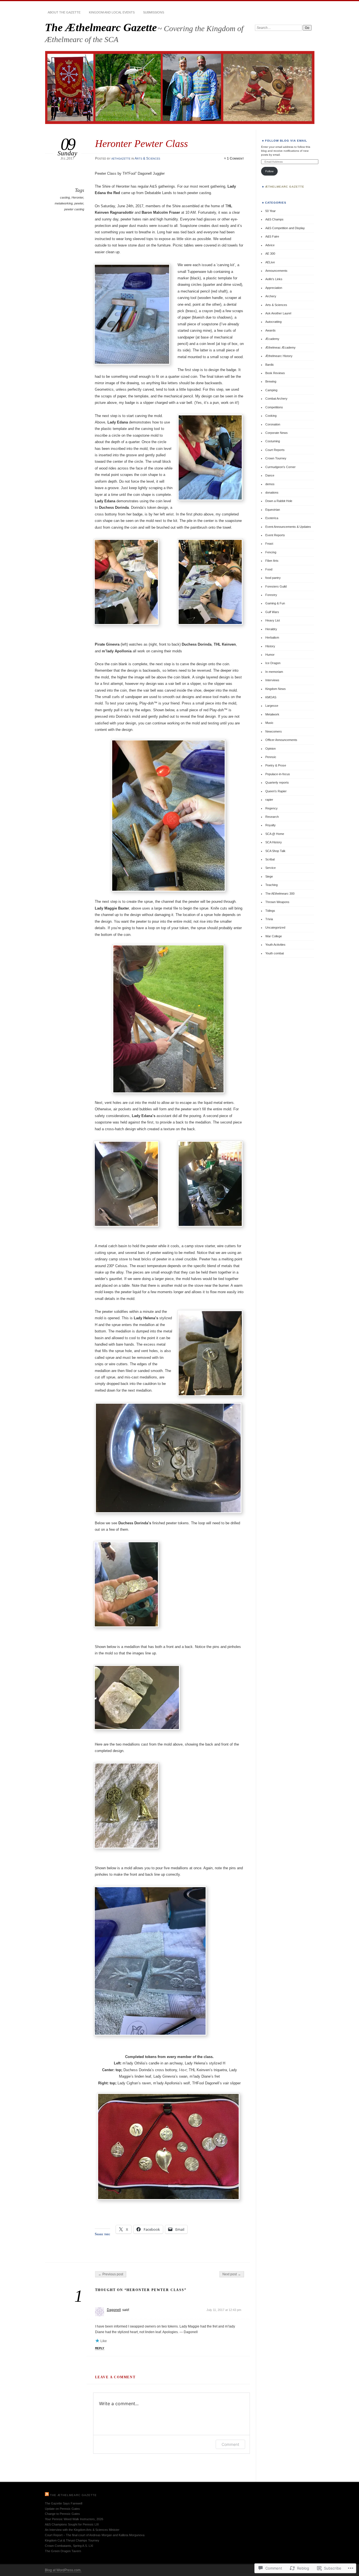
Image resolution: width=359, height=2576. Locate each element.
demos (270, 484)
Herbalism (272, 637)
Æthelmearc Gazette (285, 187)
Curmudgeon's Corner (280, 467)
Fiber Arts (272, 561)
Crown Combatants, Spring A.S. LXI (69, 2546)
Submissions (154, 12)
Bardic (270, 365)
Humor (270, 655)
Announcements (276, 271)
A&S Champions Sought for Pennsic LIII (72, 2524)
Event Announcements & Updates (288, 527)
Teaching (271, 885)
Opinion (271, 749)
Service (271, 868)
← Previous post (111, 2274)
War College (274, 936)
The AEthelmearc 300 (280, 894)
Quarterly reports (277, 782)
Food (269, 569)
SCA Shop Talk (275, 851)
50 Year (271, 211)
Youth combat (275, 953)
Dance (270, 475)
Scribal (270, 859)
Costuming (273, 441)
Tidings (270, 911)
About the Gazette (64, 12)
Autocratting (273, 322)
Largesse (272, 706)
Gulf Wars (272, 612)
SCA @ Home (275, 834)
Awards (271, 330)
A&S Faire (272, 236)
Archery (271, 296)
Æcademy (272, 339)
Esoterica (272, 518)
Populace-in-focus (278, 774)
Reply (100, 2348)
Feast (269, 544)
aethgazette (121, 158)
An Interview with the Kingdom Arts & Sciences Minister (82, 2530)
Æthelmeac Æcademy (280, 347)
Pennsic (271, 757)
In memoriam (274, 672)
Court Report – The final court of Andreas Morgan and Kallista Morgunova (95, 2535)
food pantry (273, 578)
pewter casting (74, 209)
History (270, 646)
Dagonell (114, 2310)
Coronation (273, 424)
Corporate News (277, 433)
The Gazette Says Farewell (64, 2503)
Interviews (272, 680)
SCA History (274, 842)
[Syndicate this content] (47, 2495)
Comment (230, 2444)
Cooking (271, 416)
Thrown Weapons (277, 902)
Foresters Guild (276, 586)
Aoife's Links (274, 279)
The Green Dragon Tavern (63, 2551)
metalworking (64, 203)
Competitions (274, 407)
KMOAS (271, 697)
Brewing (271, 381)
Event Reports (275, 535)
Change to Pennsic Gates (62, 2514)
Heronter (77, 197)
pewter (79, 203)
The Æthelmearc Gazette (101, 27)
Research (272, 817)
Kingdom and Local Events (112, 12)
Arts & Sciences (147, 158)
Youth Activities (275, 945)
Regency (271, 808)
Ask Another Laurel (278, 313)
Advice (270, 245)
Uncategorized (275, 927)
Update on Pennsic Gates (62, 2509)
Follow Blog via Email (286, 141)
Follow (269, 171)
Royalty (271, 825)
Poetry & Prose (276, 765)
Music (269, 723)
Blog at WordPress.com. (63, 2570)
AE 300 (270, 254)
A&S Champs (274, 219)
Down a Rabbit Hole (279, 501)
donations (272, 492)
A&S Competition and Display (285, 228)
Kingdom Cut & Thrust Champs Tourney (72, 2540)
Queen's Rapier (276, 791)
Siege (269, 876)
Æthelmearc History (279, 356)
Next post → (232, 2274)
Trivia (269, 919)
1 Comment (235, 158)
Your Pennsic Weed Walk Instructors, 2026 (74, 2519)
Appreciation (274, 288)
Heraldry (271, 629)
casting (65, 197)
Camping (271, 390)
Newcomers (274, 731)
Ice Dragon (273, 663)
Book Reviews (275, 373)
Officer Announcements (281, 740)
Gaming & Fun (275, 603)
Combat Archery (276, 399)
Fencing (271, 552)
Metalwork (272, 714)
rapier (269, 800)
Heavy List (273, 620)
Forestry (271, 595)
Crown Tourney (276, 458)
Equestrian (273, 510)
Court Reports (275, 450)
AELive (270, 262)
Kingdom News (276, 689)
